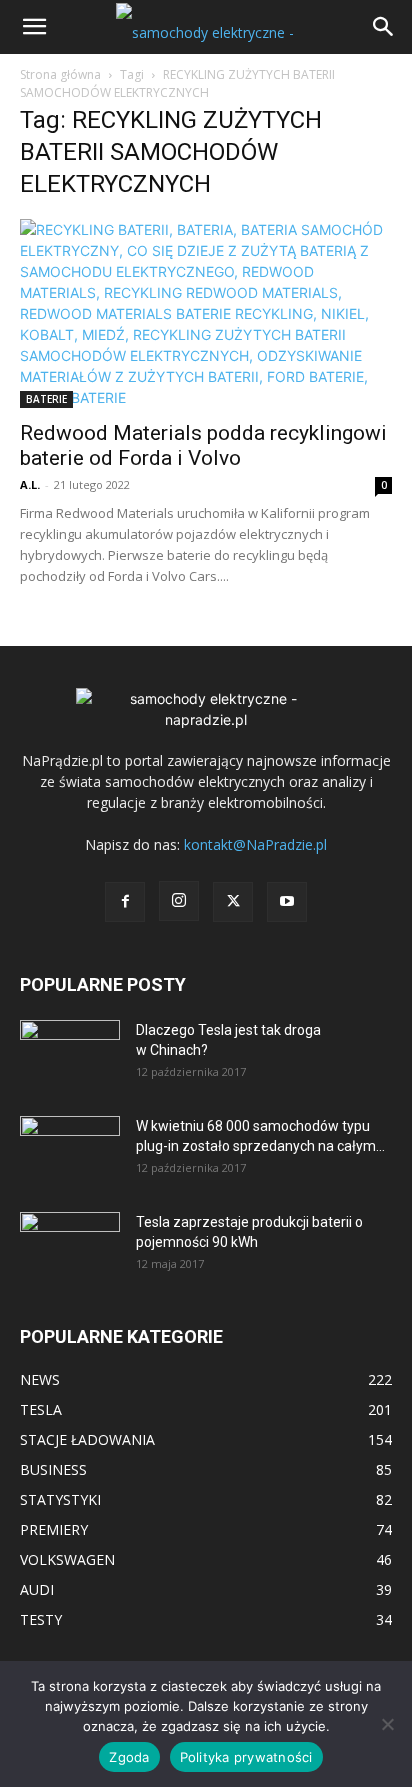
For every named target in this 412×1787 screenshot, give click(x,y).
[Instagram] (179, 901)
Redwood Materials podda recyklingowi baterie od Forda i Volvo (203, 445)
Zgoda (129, 1757)
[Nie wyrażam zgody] (387, 1724)
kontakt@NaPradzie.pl (255, 844)
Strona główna (60, 74)
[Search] (384, 27)
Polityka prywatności (246, 1757)
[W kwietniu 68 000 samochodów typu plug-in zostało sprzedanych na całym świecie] (70, 1144)
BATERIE (46, 399)
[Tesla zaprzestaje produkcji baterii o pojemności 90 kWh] (70, 1233)
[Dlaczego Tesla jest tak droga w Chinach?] (70, 1055)
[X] (233, 902)
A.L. (30, 484)
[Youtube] (287, 902)
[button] (34, 27)
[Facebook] (125, 902)
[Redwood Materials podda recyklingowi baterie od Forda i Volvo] (206, 313)
